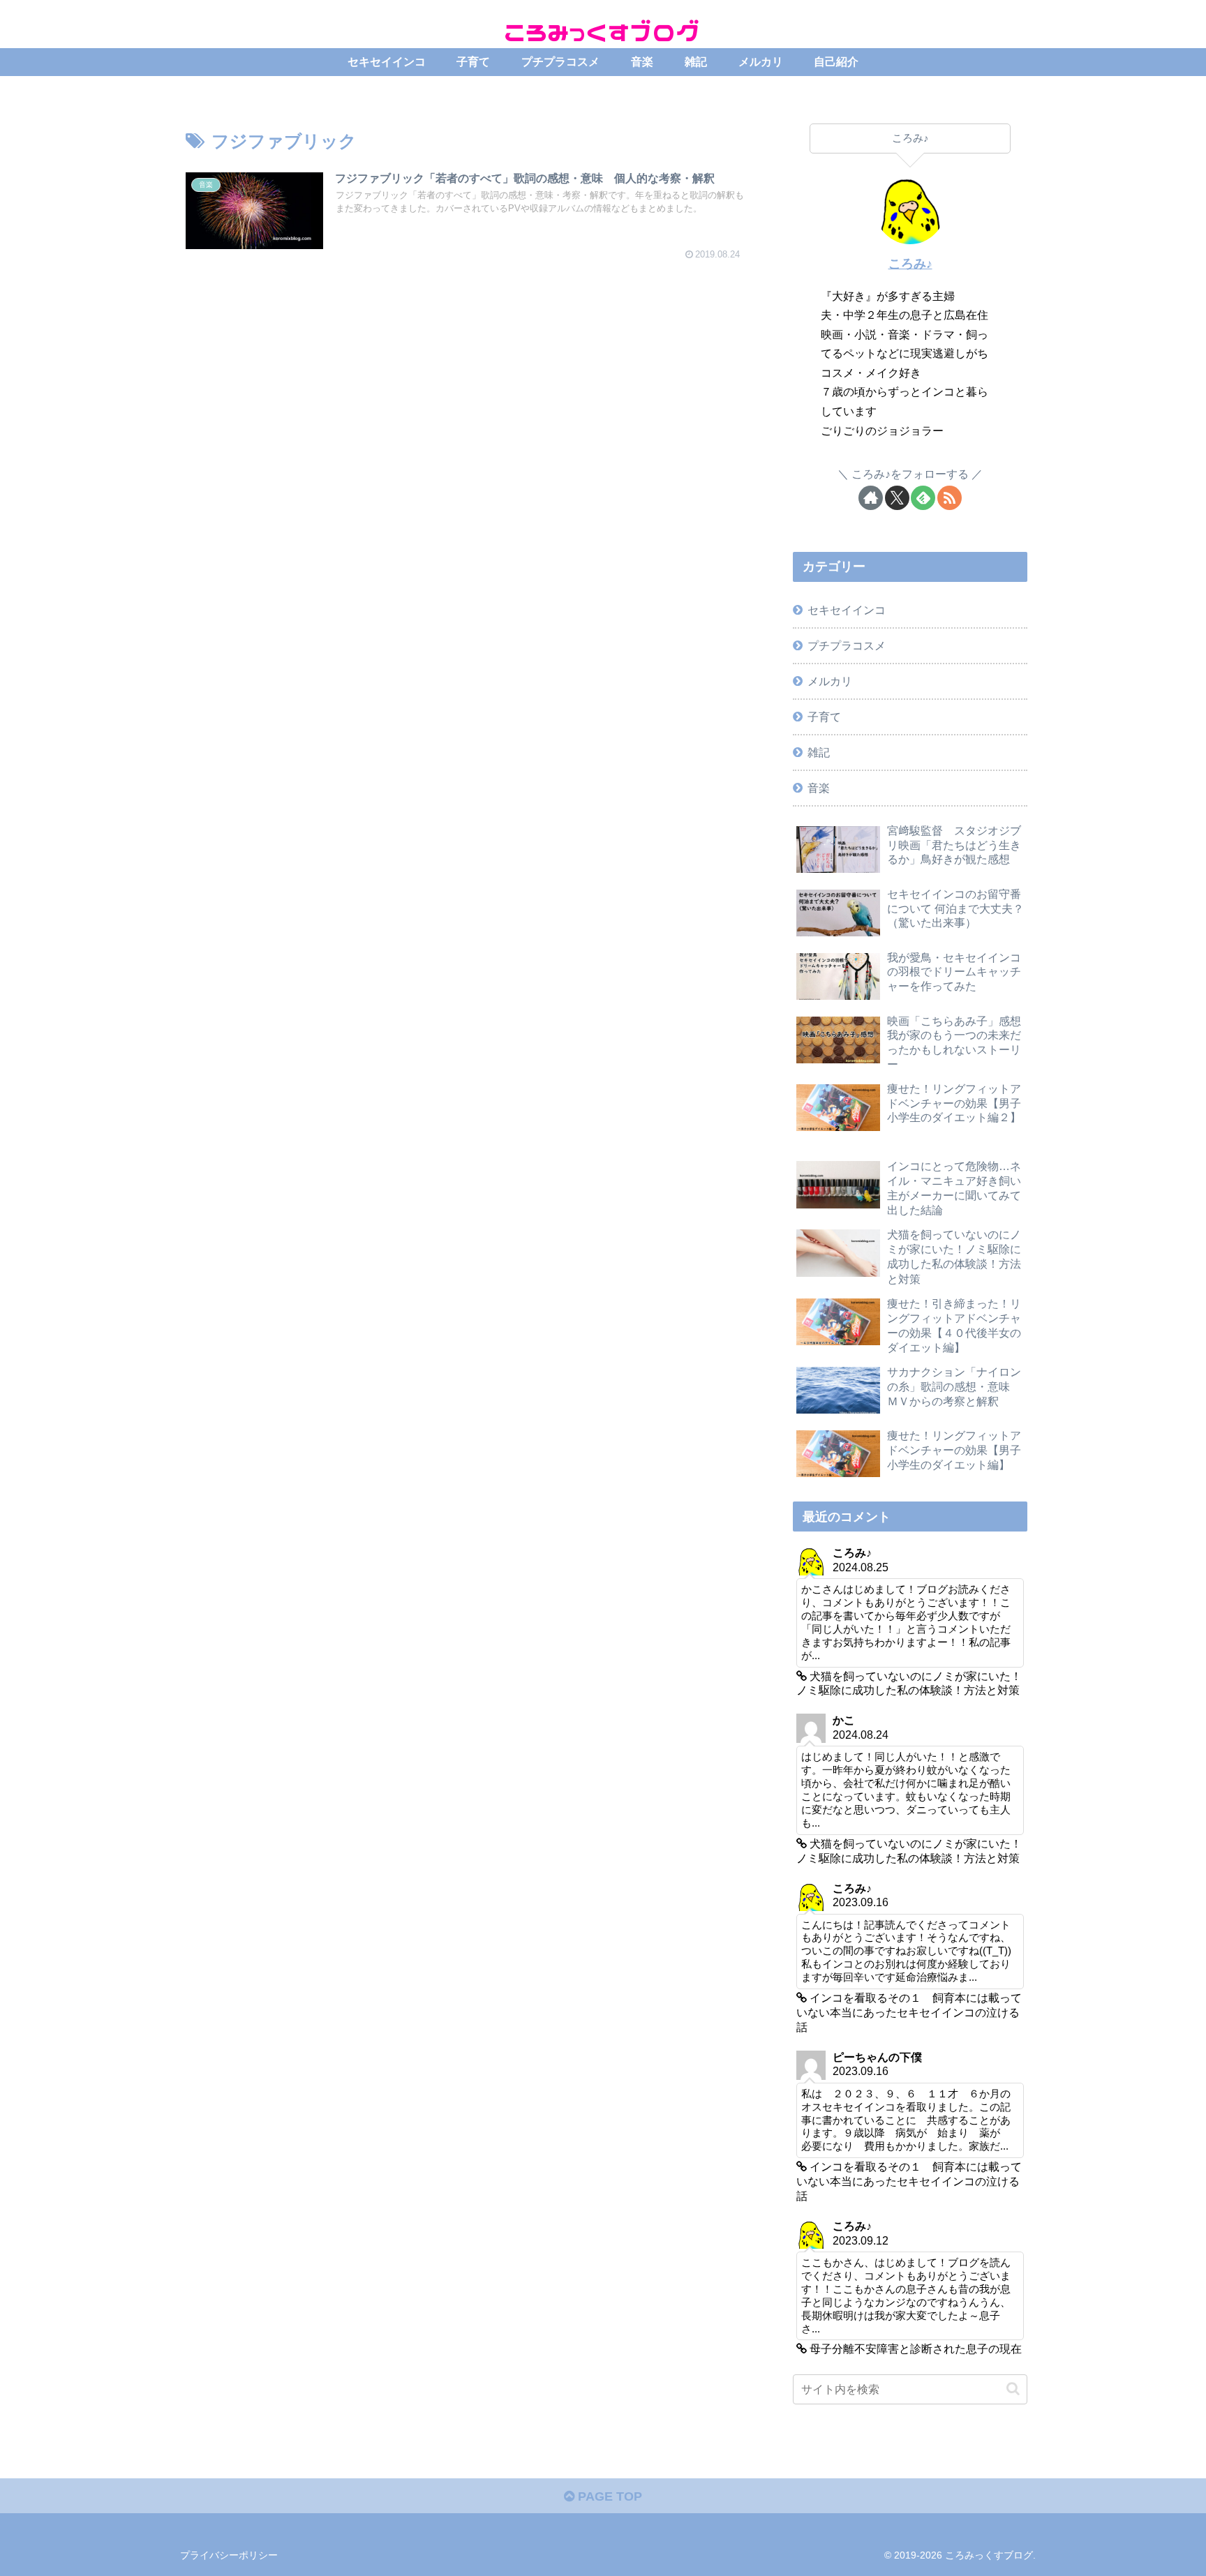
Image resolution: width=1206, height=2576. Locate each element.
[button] (1013, 2389)
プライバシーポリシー (229, 2555)
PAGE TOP (608, 2496)
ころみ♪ (910, 264)
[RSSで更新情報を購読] (950, 498)
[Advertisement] (465, 396)
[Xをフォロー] (897, 498)
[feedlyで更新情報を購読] (923, 498)
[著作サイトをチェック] (871, 498)
